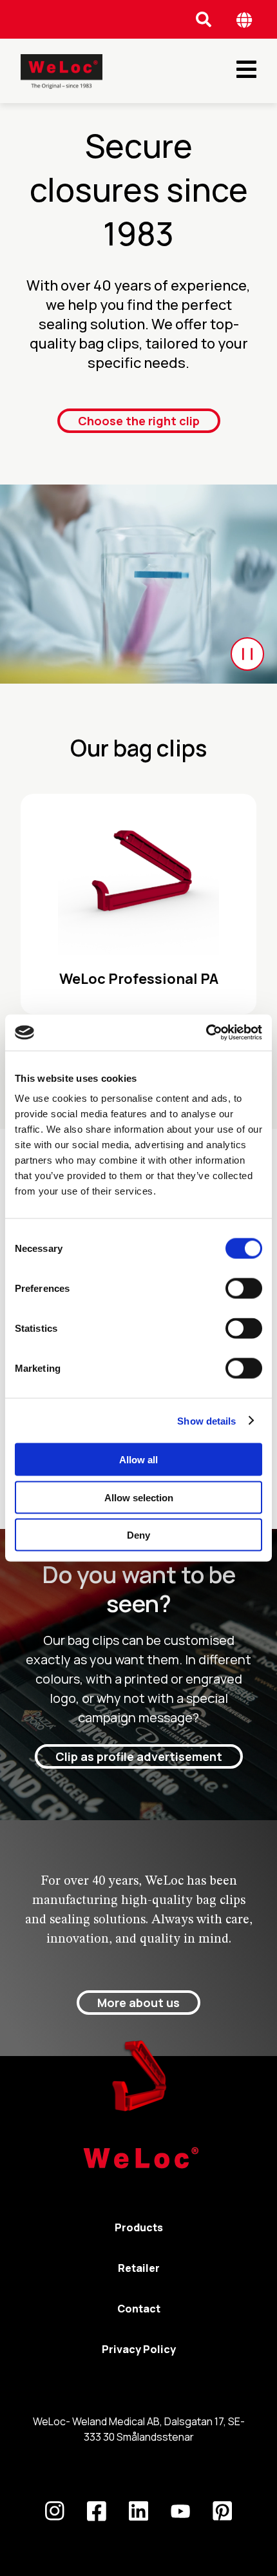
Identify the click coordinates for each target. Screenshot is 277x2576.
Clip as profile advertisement (139, 1756)
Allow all (138, 1460)
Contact (139, 2309)
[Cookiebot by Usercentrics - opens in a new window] (206, 1033)
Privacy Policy (139, 2349)
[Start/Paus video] (247, 654)
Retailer (139, 2268)
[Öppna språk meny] (244, 20)
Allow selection (139, 1497)
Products (139, 2227)
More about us (138, 2003)
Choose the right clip (139, 421)
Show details (206, 1420)
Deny (138, 1535)
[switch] (244, 1289)
